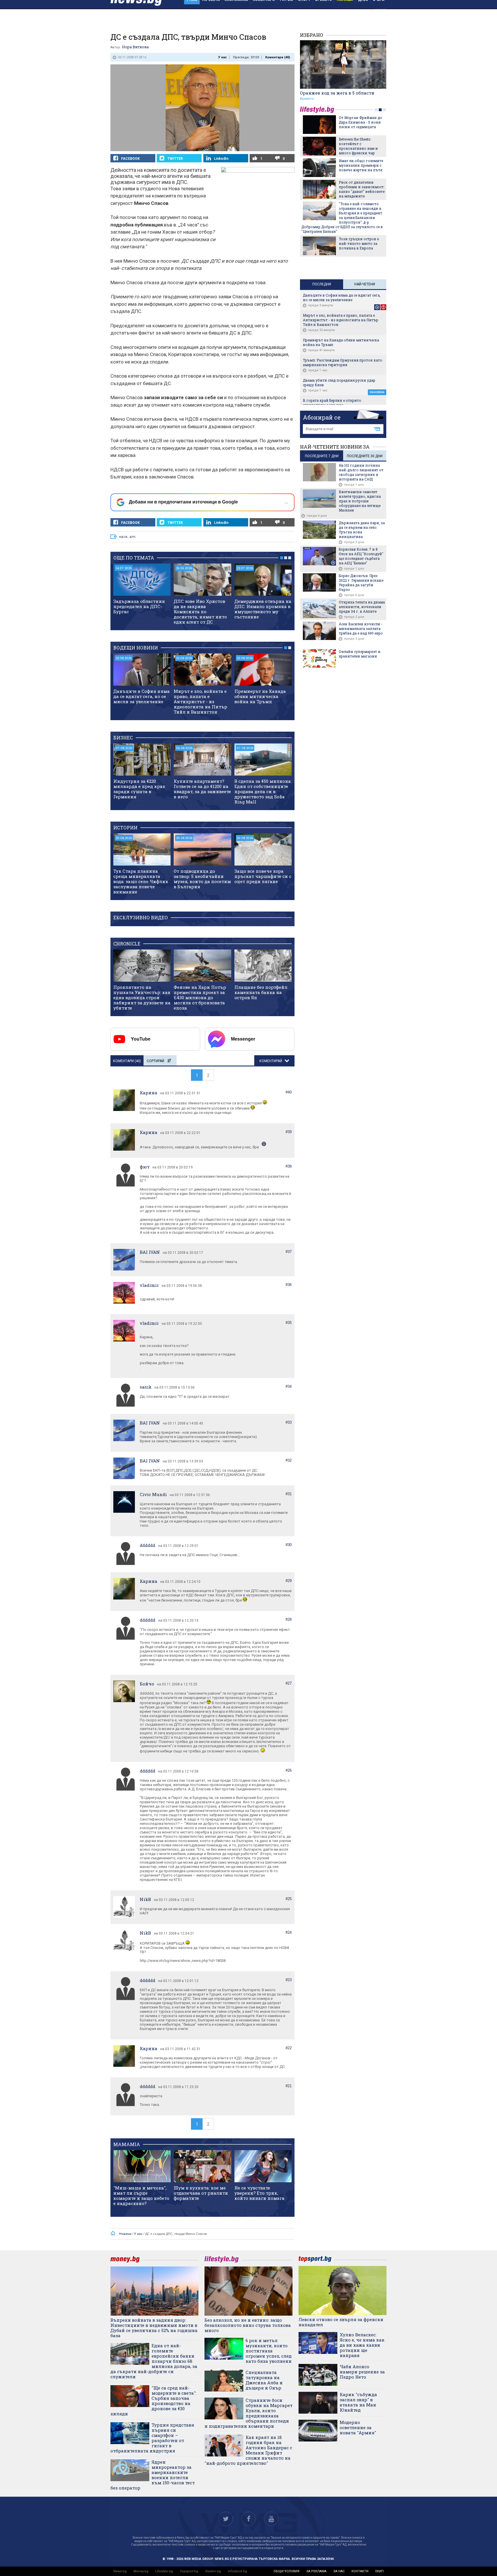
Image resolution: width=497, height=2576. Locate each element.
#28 (289, 1619)
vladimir (149, 1285)
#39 (289, 1132)
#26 (289, 1770)
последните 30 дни (365, 456)
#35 (289, 1323)
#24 (289, 1932)
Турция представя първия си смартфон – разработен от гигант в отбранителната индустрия (152, 2438)
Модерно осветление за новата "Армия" (358, 2427)
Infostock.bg (237, 2571)
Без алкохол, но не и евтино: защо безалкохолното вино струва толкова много (248, 2325)
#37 (289, 1252)
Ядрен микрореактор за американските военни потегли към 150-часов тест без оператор (153, 2475)
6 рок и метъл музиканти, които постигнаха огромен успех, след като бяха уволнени (269, 2351)
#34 (289, 1386)
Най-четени (365, 284)
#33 (289, 1422)
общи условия (286, 2571)
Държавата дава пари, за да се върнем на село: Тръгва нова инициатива (362, 530)
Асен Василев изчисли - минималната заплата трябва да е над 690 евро (361, 628)
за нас (339, 2571)
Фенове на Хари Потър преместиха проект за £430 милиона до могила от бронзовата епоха (200, 997)
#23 (289, 1980)
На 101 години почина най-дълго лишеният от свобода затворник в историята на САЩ (361, 472)
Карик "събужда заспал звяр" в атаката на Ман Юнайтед (358, 2402)
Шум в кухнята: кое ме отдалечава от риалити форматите (201, 2193)
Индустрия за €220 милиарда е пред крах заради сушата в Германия (139, 789)
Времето (307, 99)
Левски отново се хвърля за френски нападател (341, 2322)
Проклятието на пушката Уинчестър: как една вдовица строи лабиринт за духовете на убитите (142, 997)
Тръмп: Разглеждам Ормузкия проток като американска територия (343, 362)
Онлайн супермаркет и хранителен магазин (360, 654)
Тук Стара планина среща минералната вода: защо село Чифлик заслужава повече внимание (141, 881)
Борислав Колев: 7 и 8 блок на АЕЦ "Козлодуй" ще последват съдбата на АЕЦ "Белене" (361, 556)
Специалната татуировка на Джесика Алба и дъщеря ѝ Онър (264, 2380)
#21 (289, 2086)
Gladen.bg (213, 2571)
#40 (289, 1092)
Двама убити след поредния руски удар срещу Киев (339, 382)
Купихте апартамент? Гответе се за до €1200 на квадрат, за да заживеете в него (202, 789)
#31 (289, 1494)
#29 (289, 1581)
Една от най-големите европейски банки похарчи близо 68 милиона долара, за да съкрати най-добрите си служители (154, 2361)
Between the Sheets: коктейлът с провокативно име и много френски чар (358, 146)
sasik (146, 1387)
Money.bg (141, 2571)
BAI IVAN (150, 1252)
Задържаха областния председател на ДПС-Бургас (139, 606)
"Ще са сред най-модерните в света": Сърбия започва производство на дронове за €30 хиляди (153, 2401)
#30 (289, 1545)
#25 (289, 1899)
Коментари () (278, 57)
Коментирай (271, 1061)
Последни (322, 284)
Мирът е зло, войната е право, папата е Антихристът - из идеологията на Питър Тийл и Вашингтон (200, 701)
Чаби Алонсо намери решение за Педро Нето (362, 2372)
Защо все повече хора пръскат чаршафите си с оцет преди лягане (263, 876)
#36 (289, 1285)
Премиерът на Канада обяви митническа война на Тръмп (260, 696)
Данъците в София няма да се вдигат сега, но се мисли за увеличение (142, 696)
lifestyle (318, 110)
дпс (133, 537)
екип (380, 2571)
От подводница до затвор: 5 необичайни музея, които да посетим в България (202, 879)
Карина (149, 1093)
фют (145, 1167)
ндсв (123, 537)
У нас (223, 57)
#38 (289, 1166)
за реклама (316, 2571)
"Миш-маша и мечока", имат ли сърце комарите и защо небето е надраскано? (141, 2196)
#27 (289, 1683)
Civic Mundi (153, 1494)
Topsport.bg (189, 2571)
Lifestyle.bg (164, 2571)
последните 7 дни (322, 456)
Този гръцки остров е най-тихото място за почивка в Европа (359, 243)
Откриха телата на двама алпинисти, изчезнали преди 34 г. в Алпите (362, 607)
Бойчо (147, 1684)
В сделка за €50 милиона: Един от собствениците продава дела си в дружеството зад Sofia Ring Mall (263, 791)
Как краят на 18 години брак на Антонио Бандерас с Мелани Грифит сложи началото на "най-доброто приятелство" (248, 2450)
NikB (145, 1899)
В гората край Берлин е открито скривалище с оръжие (332, 403)
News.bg (120, 2571)
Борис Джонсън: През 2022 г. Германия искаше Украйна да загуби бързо (361, 583)
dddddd (148, 1545)
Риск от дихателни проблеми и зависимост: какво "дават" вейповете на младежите (362, 189)
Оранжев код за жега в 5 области (337, 93)
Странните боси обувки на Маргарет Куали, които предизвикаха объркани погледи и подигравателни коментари (248, 2413)
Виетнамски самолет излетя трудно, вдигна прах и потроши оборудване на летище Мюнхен (360, 501)
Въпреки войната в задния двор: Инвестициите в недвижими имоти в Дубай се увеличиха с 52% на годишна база (154, 2328)
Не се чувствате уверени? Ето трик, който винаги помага (259, 2193)
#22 (289, 2048)
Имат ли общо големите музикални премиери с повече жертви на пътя (361, 165)
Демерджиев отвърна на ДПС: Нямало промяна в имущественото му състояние (263, 609)
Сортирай (155, 1061)
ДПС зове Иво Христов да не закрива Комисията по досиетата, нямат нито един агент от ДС (200, 612)
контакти (360, 2571)
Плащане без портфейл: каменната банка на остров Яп (261, 992)
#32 (289, 1460)
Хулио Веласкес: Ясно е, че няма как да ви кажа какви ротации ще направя (362, 2345)
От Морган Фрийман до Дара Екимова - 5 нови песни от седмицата (361, 122)
